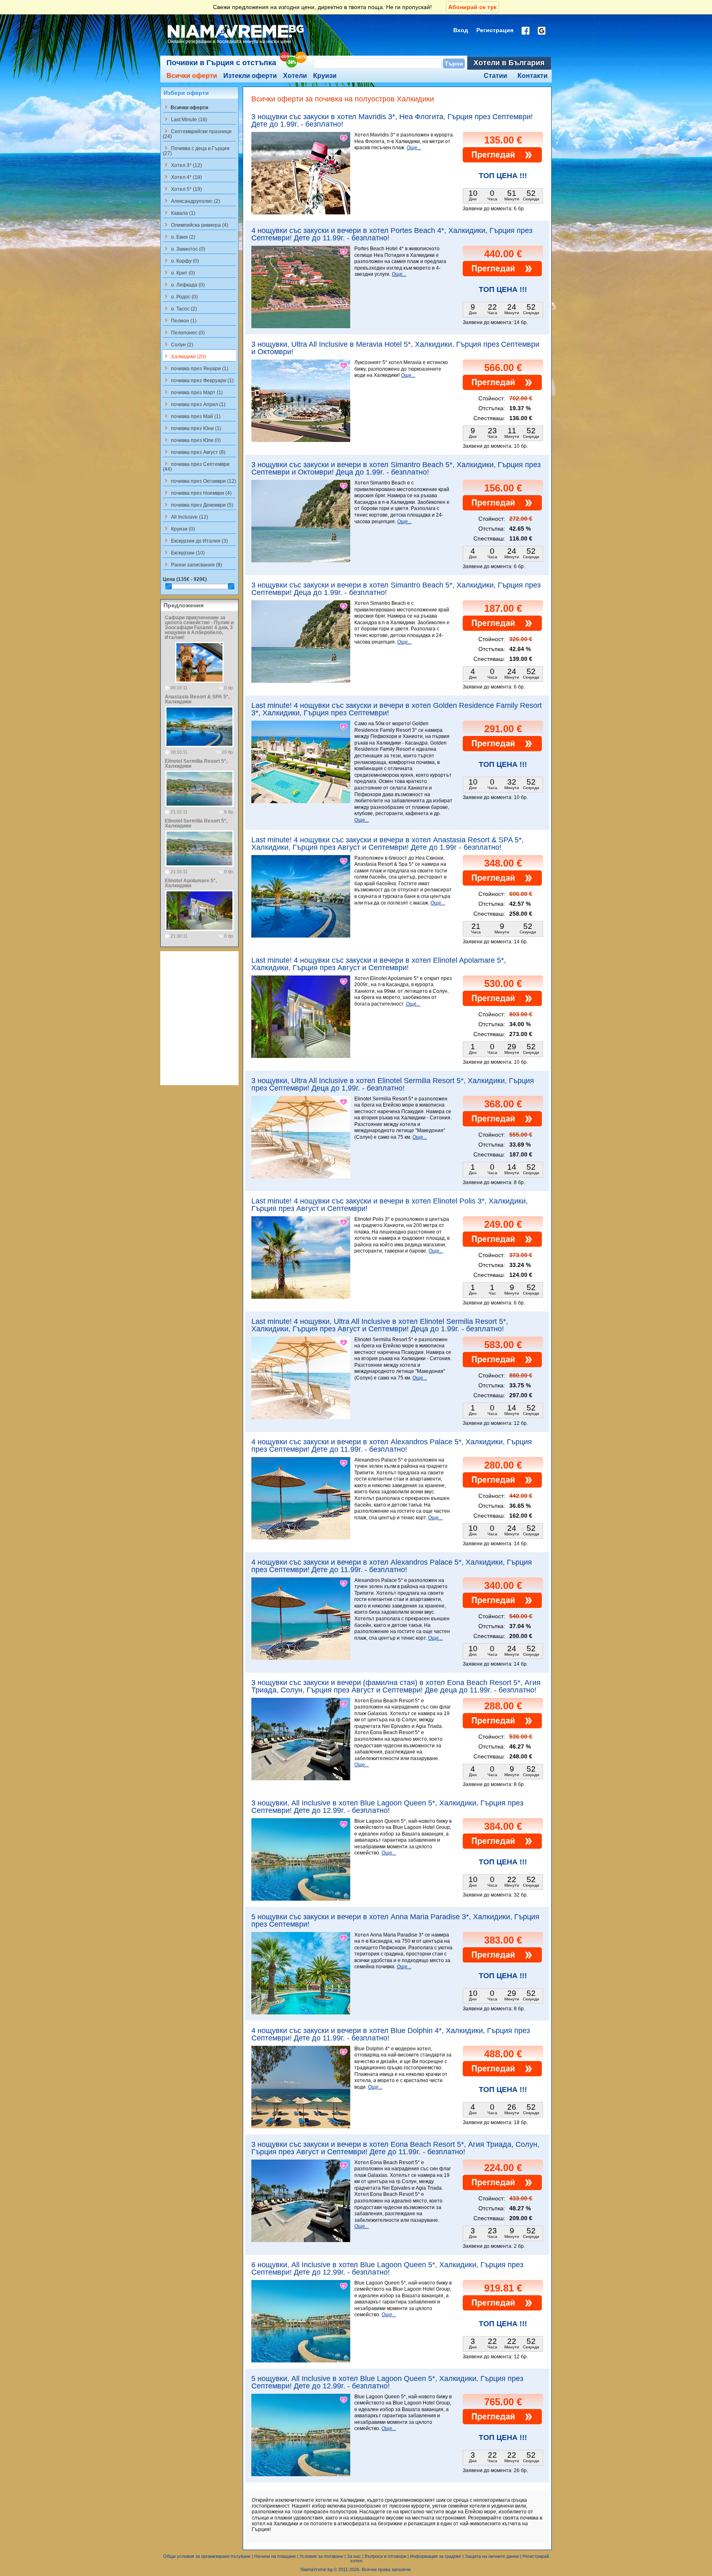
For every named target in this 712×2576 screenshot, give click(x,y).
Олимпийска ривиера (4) (196, 225)
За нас (354, 2556)
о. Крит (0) (179, 273)
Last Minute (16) (185, 119)
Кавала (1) (179, 213)
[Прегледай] (502, 161)
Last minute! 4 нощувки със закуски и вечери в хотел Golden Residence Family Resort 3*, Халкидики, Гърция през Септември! (397, 709)
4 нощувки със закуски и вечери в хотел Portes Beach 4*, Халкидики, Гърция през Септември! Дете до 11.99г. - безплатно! (392, 234)
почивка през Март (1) (193, 392)
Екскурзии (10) (184, 552)
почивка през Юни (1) (192, 428)
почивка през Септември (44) (196, 466)
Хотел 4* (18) (182, 177)
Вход (461, 30)
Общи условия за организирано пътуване (207, 2556)
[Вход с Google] (542, 31)
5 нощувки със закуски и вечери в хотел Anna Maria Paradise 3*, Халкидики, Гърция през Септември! (395, 1920)
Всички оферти (192, 76)
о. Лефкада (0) (184, 284)
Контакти (533, 76)
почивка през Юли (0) (192, 440)
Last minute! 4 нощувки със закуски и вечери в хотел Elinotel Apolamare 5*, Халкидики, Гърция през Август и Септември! (379, 964)
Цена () (185, 579)
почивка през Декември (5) (198, 505)
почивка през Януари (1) (196, 368)
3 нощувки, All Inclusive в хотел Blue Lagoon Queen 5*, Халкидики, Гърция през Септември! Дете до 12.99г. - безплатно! (387, 1807)
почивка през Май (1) (192, 416)
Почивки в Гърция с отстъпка (221, 63)
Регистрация (495, 30)
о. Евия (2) (179, 237)
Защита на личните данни (492, 2556)
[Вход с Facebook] (526, 31)
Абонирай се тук (472, 7)
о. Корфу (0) (181, 261)
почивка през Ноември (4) (197, 493)
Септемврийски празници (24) (197, 134)
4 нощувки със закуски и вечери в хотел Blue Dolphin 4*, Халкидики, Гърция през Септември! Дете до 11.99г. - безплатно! (391, 2034)
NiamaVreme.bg (316, 2569)
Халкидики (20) (184, 356)
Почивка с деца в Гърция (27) (196, 150)
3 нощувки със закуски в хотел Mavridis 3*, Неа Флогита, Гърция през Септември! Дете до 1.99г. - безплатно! (392, 120)
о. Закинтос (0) (184, 249)
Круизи (325, 76)
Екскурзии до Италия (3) (195, 541)
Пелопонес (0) (184, 332)
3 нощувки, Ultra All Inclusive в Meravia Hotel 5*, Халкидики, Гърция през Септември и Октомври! (395, 348)
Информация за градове (436, 2556)
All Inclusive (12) (185, 517)
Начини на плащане (275, 2556)
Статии (495, 76)
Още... (414, 148)
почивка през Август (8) (194, 452)
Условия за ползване (321, 2556)
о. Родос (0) (180, 296)
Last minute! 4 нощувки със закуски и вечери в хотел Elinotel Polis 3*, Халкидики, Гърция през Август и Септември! (390, 1205)
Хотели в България (509, 63)
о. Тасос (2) (180, 308)
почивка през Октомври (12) (199, 481)
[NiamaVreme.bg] (236, 44)
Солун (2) (178, 344)
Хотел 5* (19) (182, 189)
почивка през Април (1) (194, 404)
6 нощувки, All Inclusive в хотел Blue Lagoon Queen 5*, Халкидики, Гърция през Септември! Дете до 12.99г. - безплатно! (387, 2268)
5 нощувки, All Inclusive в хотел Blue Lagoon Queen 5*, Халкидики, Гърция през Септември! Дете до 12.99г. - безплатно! (387, 2382)
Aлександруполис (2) (191, 201)
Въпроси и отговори (385, 2556)
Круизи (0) (179, 529)
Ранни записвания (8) (192, 564)
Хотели (295, 76)
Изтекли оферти (250, 76)
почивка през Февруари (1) (198, 380)
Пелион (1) (180, 320)
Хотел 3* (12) (182, 165)
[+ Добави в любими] (344, 138)
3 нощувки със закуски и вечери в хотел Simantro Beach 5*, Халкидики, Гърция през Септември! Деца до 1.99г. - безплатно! (396, 589)
